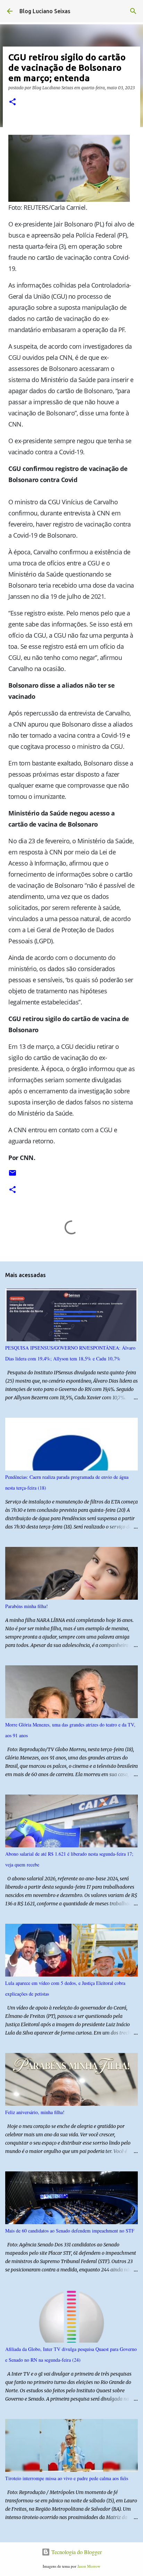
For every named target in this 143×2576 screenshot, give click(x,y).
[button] (12, 102)
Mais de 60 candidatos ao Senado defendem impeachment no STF (70, 2231)
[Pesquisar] (133, 11)
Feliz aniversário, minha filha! (35, 2112)
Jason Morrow (89, 2566)
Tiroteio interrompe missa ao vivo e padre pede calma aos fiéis (67, 2478)
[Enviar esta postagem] (12, 1175)
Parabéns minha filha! (27, 1606)
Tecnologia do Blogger (76, 2552)
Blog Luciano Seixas (45, 11)
